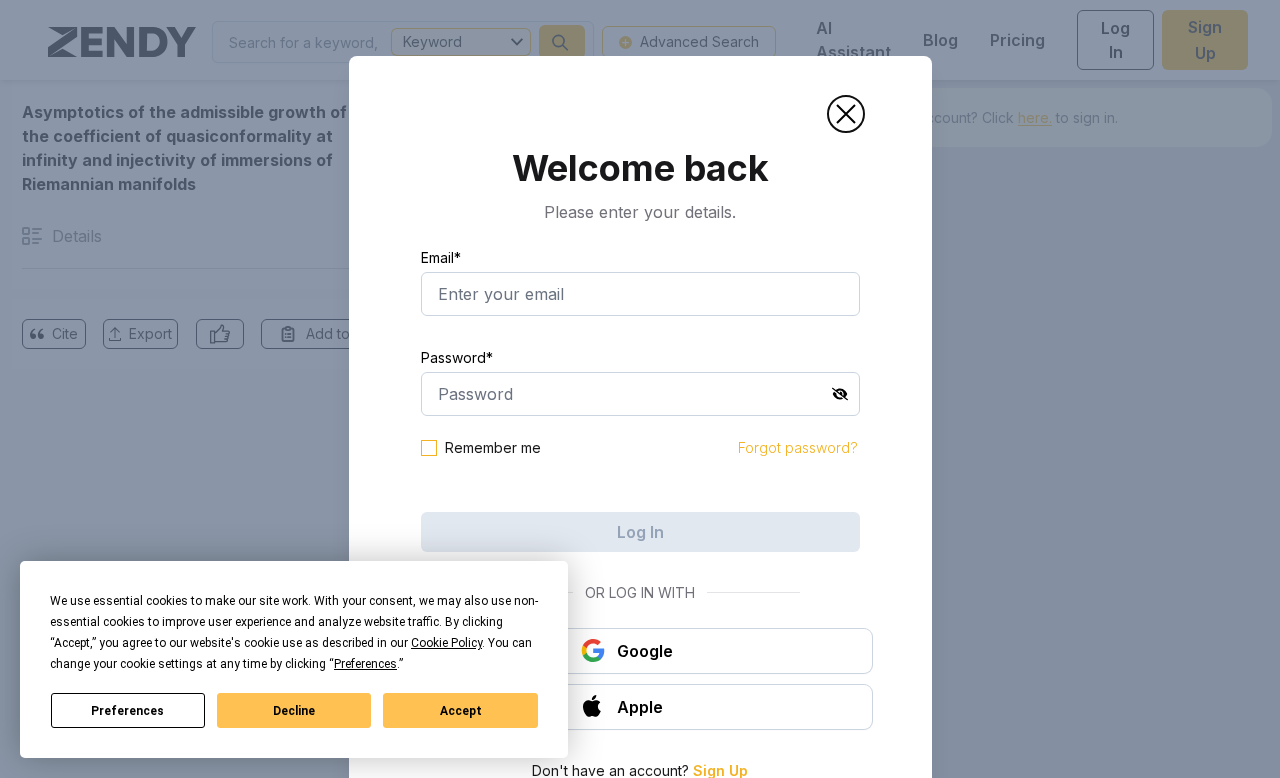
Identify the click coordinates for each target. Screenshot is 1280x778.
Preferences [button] (365, 664)
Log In (640, 532)
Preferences (127, 711)
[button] (846, 114)
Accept (461, 711)
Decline (294, 711)
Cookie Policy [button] (446, 643)
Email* (441, 257)
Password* (457, 357)
